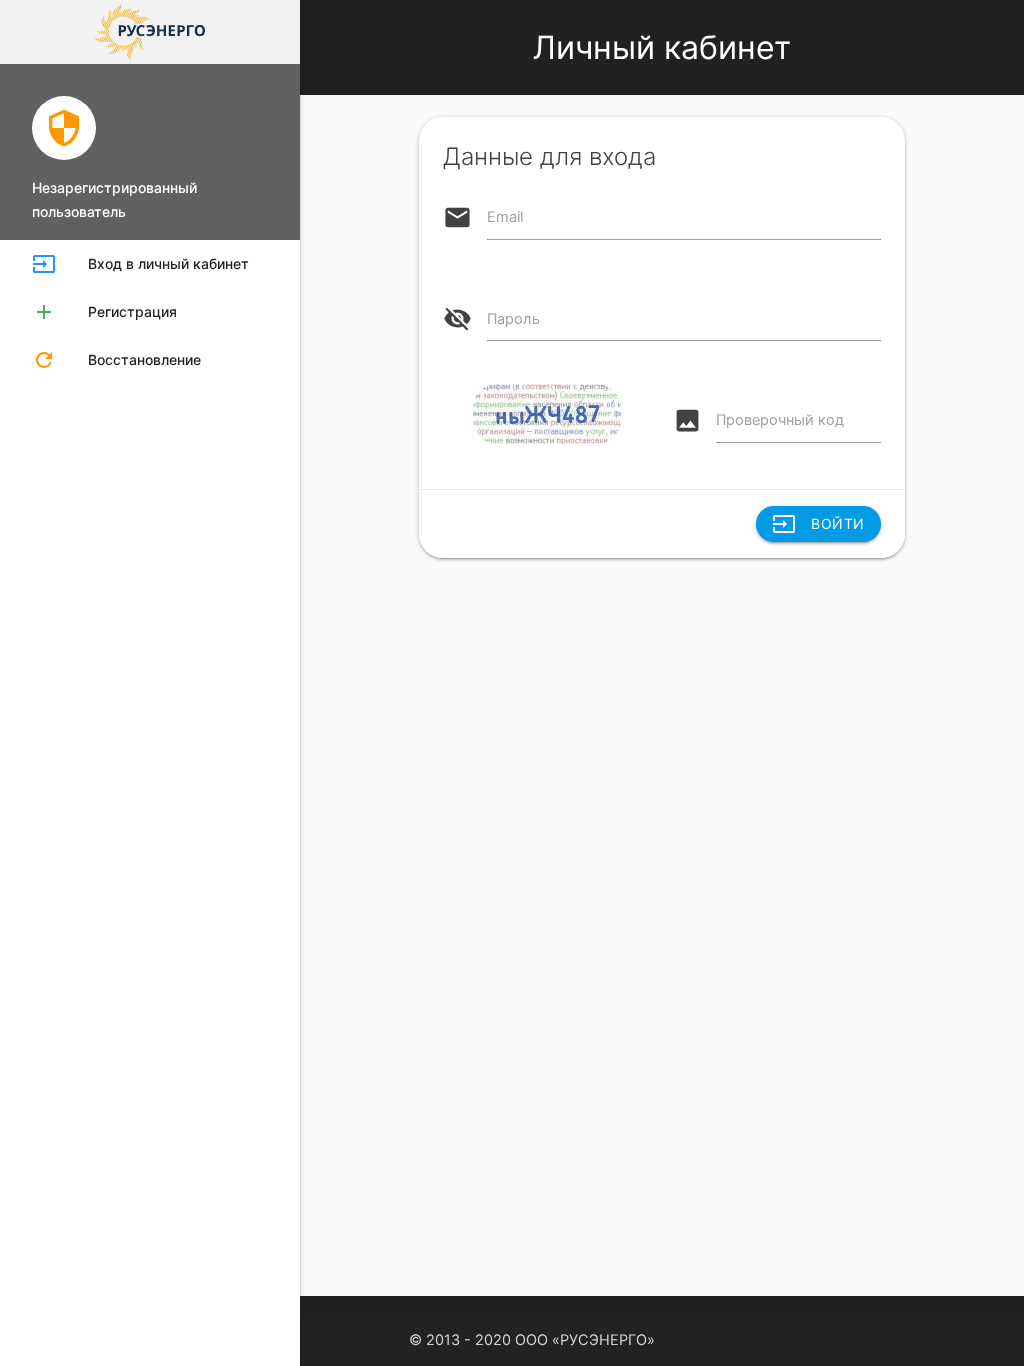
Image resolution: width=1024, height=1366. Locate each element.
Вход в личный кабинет (140, 264)
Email (505, 217)
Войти (818, 524)
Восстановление (116, 360)
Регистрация (104, 312)
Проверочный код (780, 420)
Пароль (513, 319)
